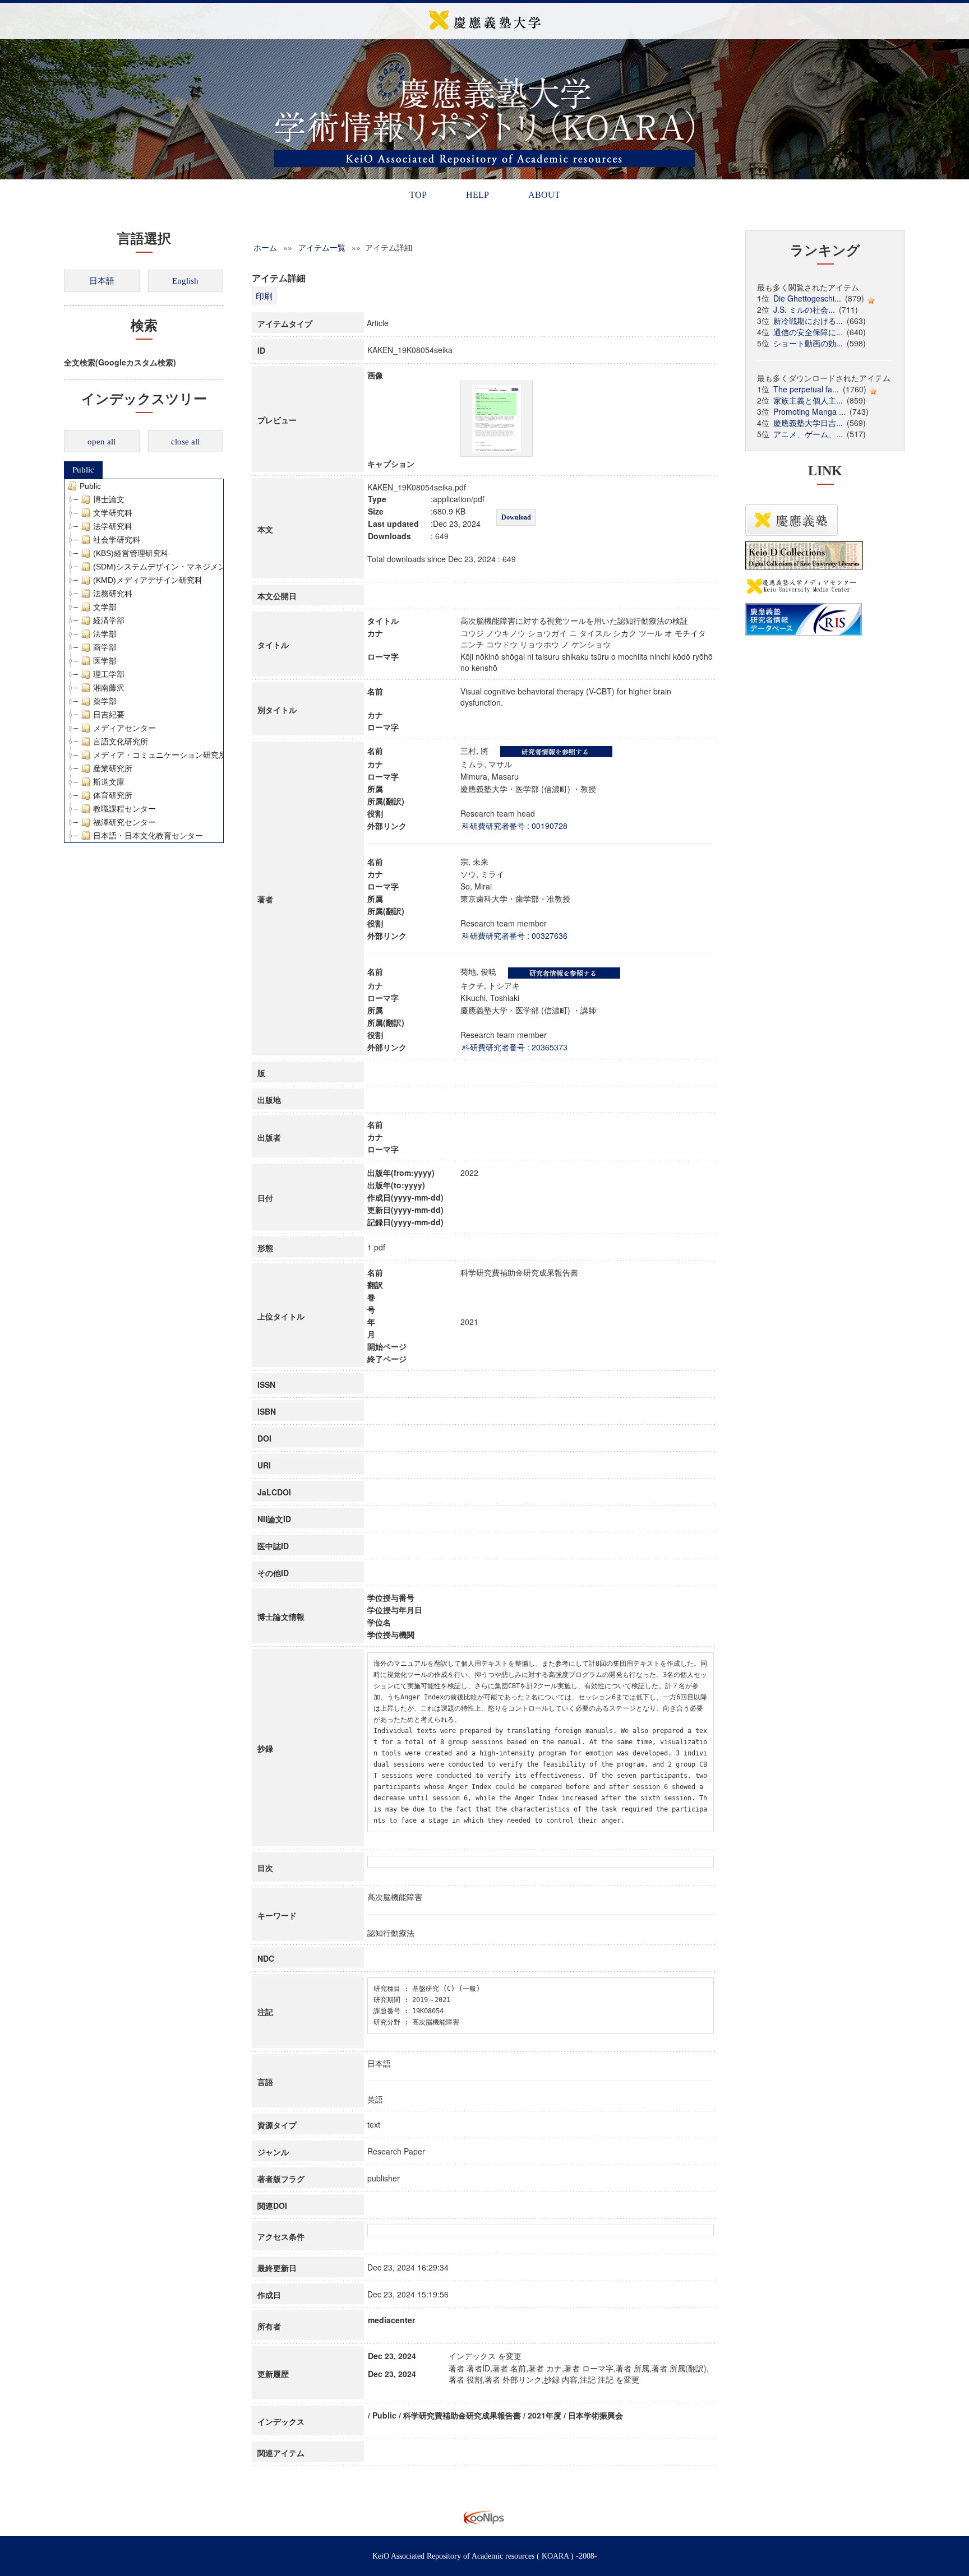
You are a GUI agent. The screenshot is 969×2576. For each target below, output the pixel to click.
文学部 (105, 607)
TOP (418, 195)
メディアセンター (124, 728)
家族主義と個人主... (808, 400)
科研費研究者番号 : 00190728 (515, 826)
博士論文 (109, 499)
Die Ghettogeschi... (807, 298)
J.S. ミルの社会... (804, 309)
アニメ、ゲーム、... (808, 434)
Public (83, 470)
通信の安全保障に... (808, 332)
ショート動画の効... (808, 343)
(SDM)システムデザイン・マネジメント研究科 (175, 567)
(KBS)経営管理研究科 (131, 553)
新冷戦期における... (808, 321)
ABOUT (544, 195)
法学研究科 (113, 526)
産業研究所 (113, 768)
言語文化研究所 (121, 742)
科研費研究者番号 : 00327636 (515, 935)
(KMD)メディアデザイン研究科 (148, 580)
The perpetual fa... (806, 389)
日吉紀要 (109, 715)
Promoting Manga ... (809, 411)
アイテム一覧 (322, 247)
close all (185, 442)
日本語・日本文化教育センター (148, 836)
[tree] (144, 661)
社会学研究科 (117, 540)
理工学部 (109, 674)
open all (101, 442)
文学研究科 (113, 513)
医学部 (105, 661)
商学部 (105, 647)
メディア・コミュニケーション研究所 (160, 755)
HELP (477, 195)
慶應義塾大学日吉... (808, 423)
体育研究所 (113, 795)
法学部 (105, 634)
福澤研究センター (124, 822)
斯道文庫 (109, 782)
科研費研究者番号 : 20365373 (515, 1047)
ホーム (265, 247)
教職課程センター (124, 809)
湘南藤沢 (109, 688)
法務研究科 (113, 594)
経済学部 (109, 620)
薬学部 (105, 701)
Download (516, 517)
